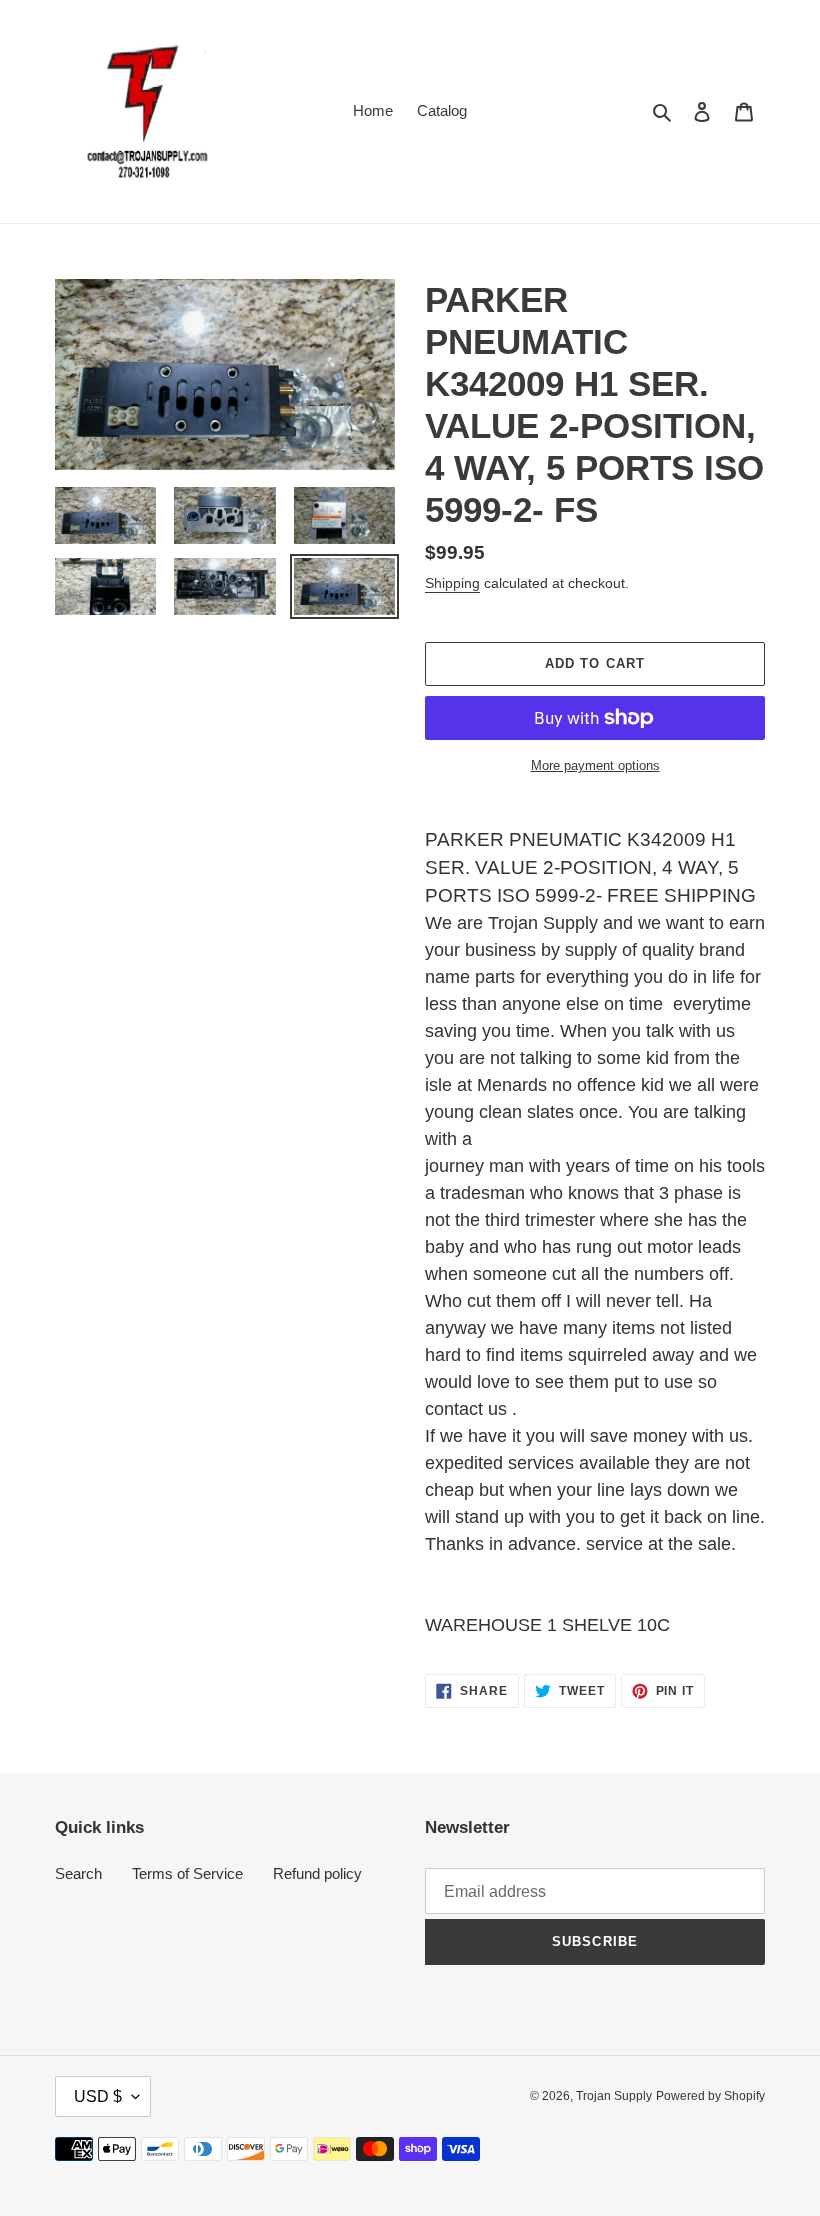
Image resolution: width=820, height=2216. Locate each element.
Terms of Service (187, 1873)
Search (78, 1873)
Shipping (452, 583)
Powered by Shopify (710, 2096)
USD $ (98, 2096)
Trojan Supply (614, 2096)
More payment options (595, 765)
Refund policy (317, 1873)
